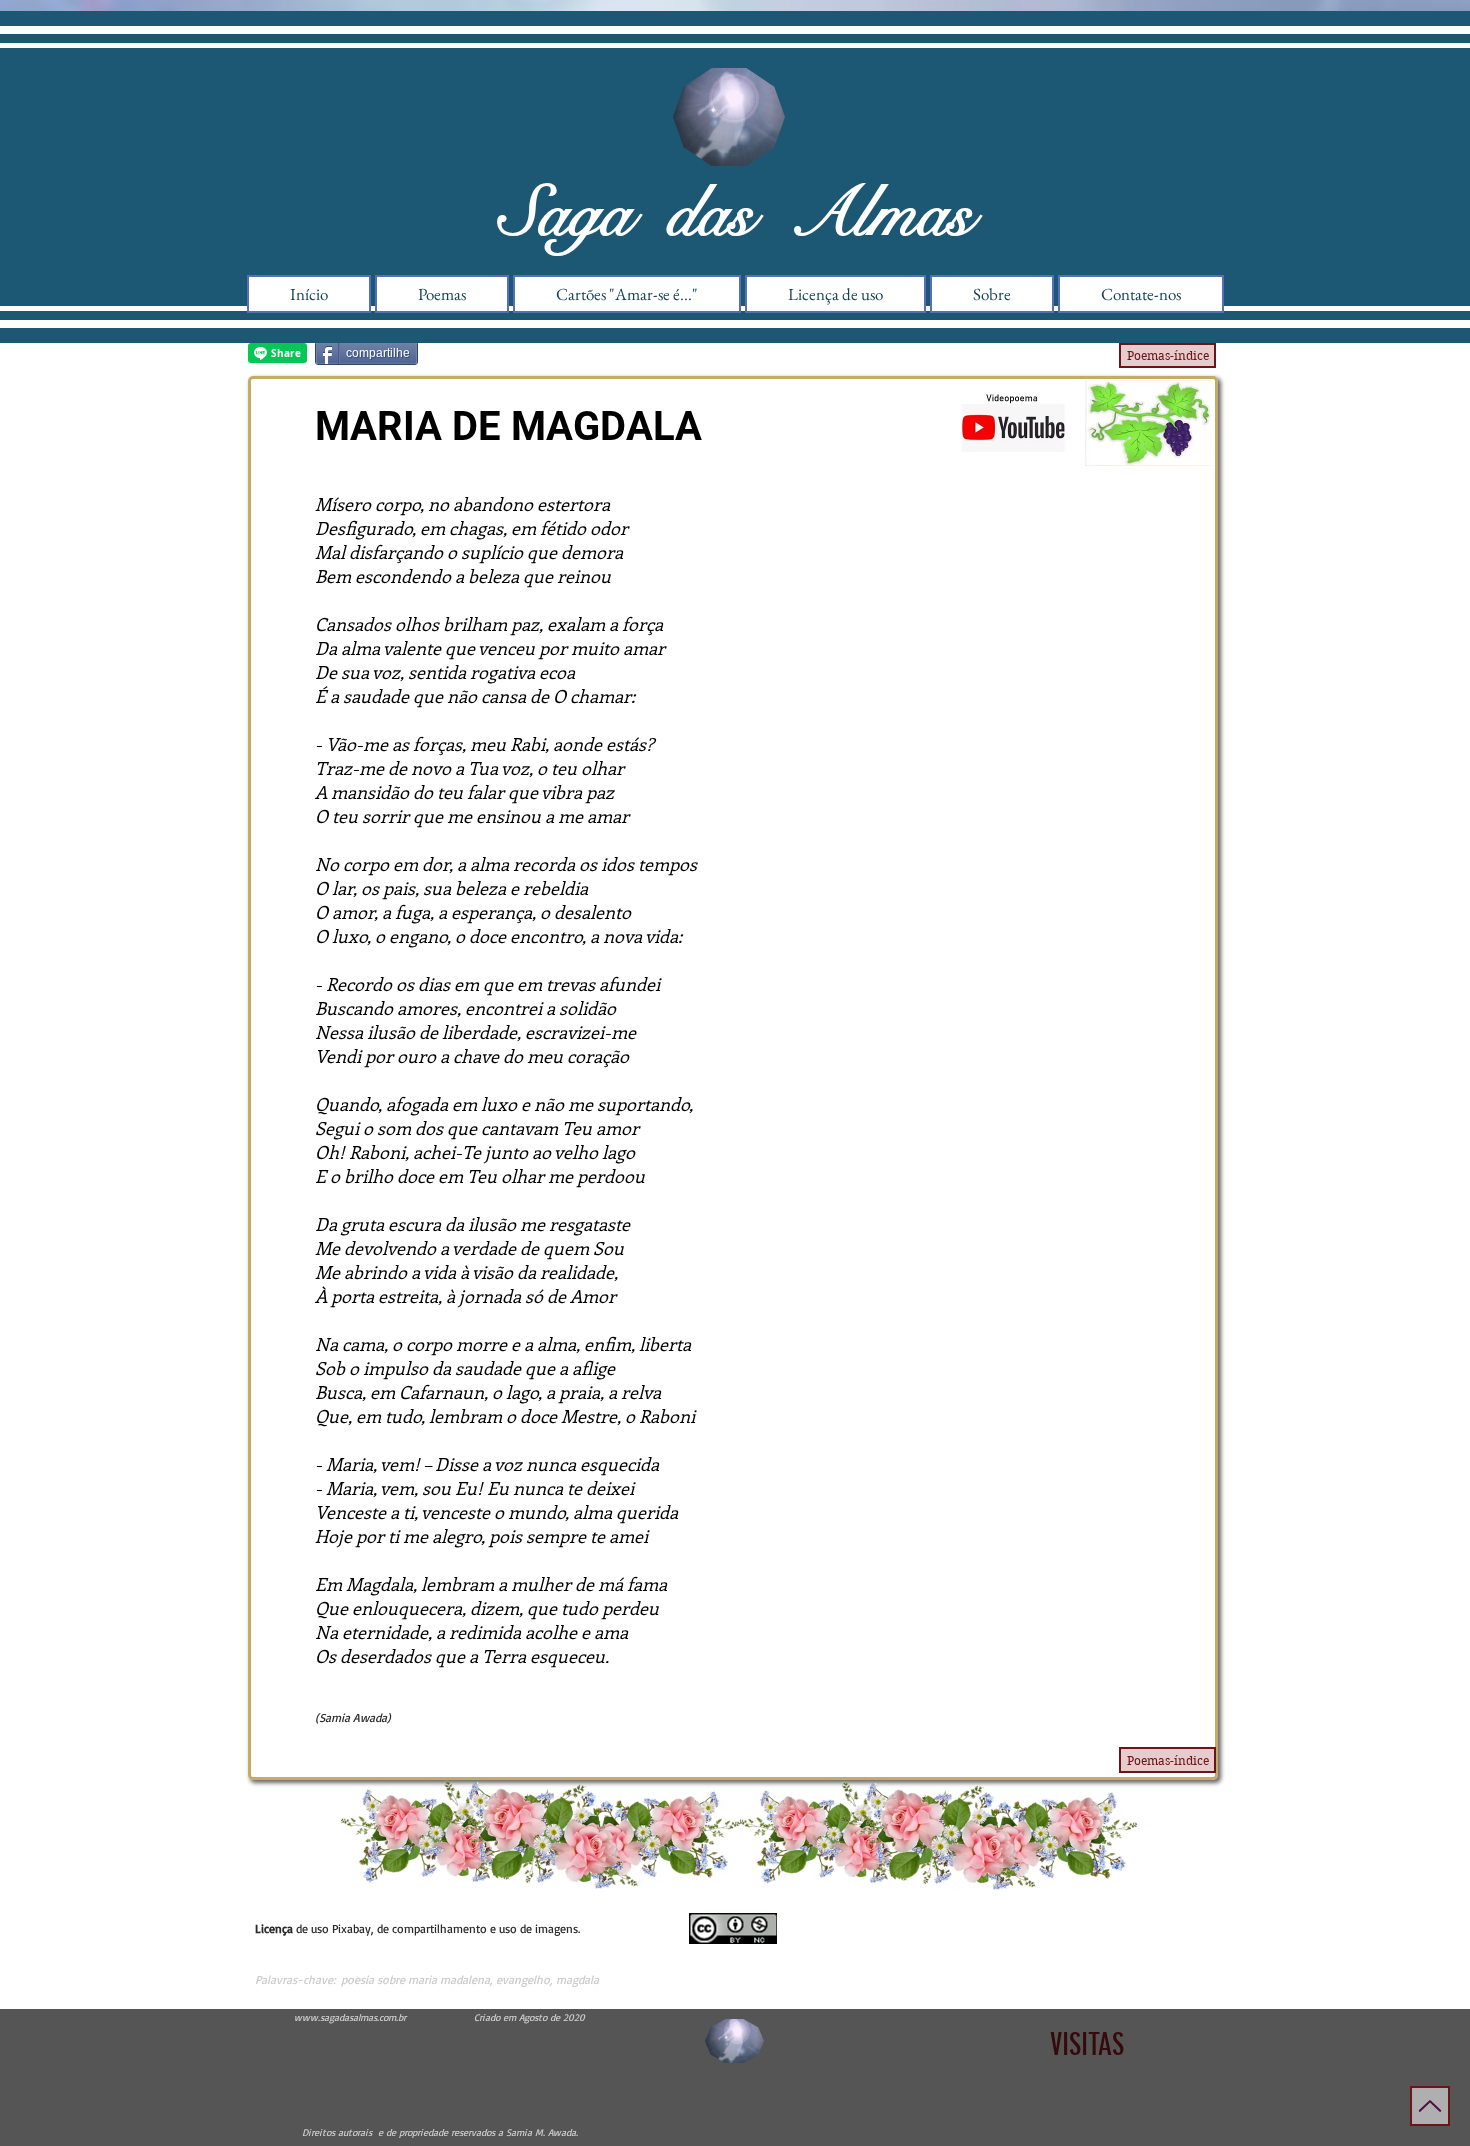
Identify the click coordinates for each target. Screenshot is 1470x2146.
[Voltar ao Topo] (1430, 2106)
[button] (992, 294)
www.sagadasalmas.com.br (350, 2017)
